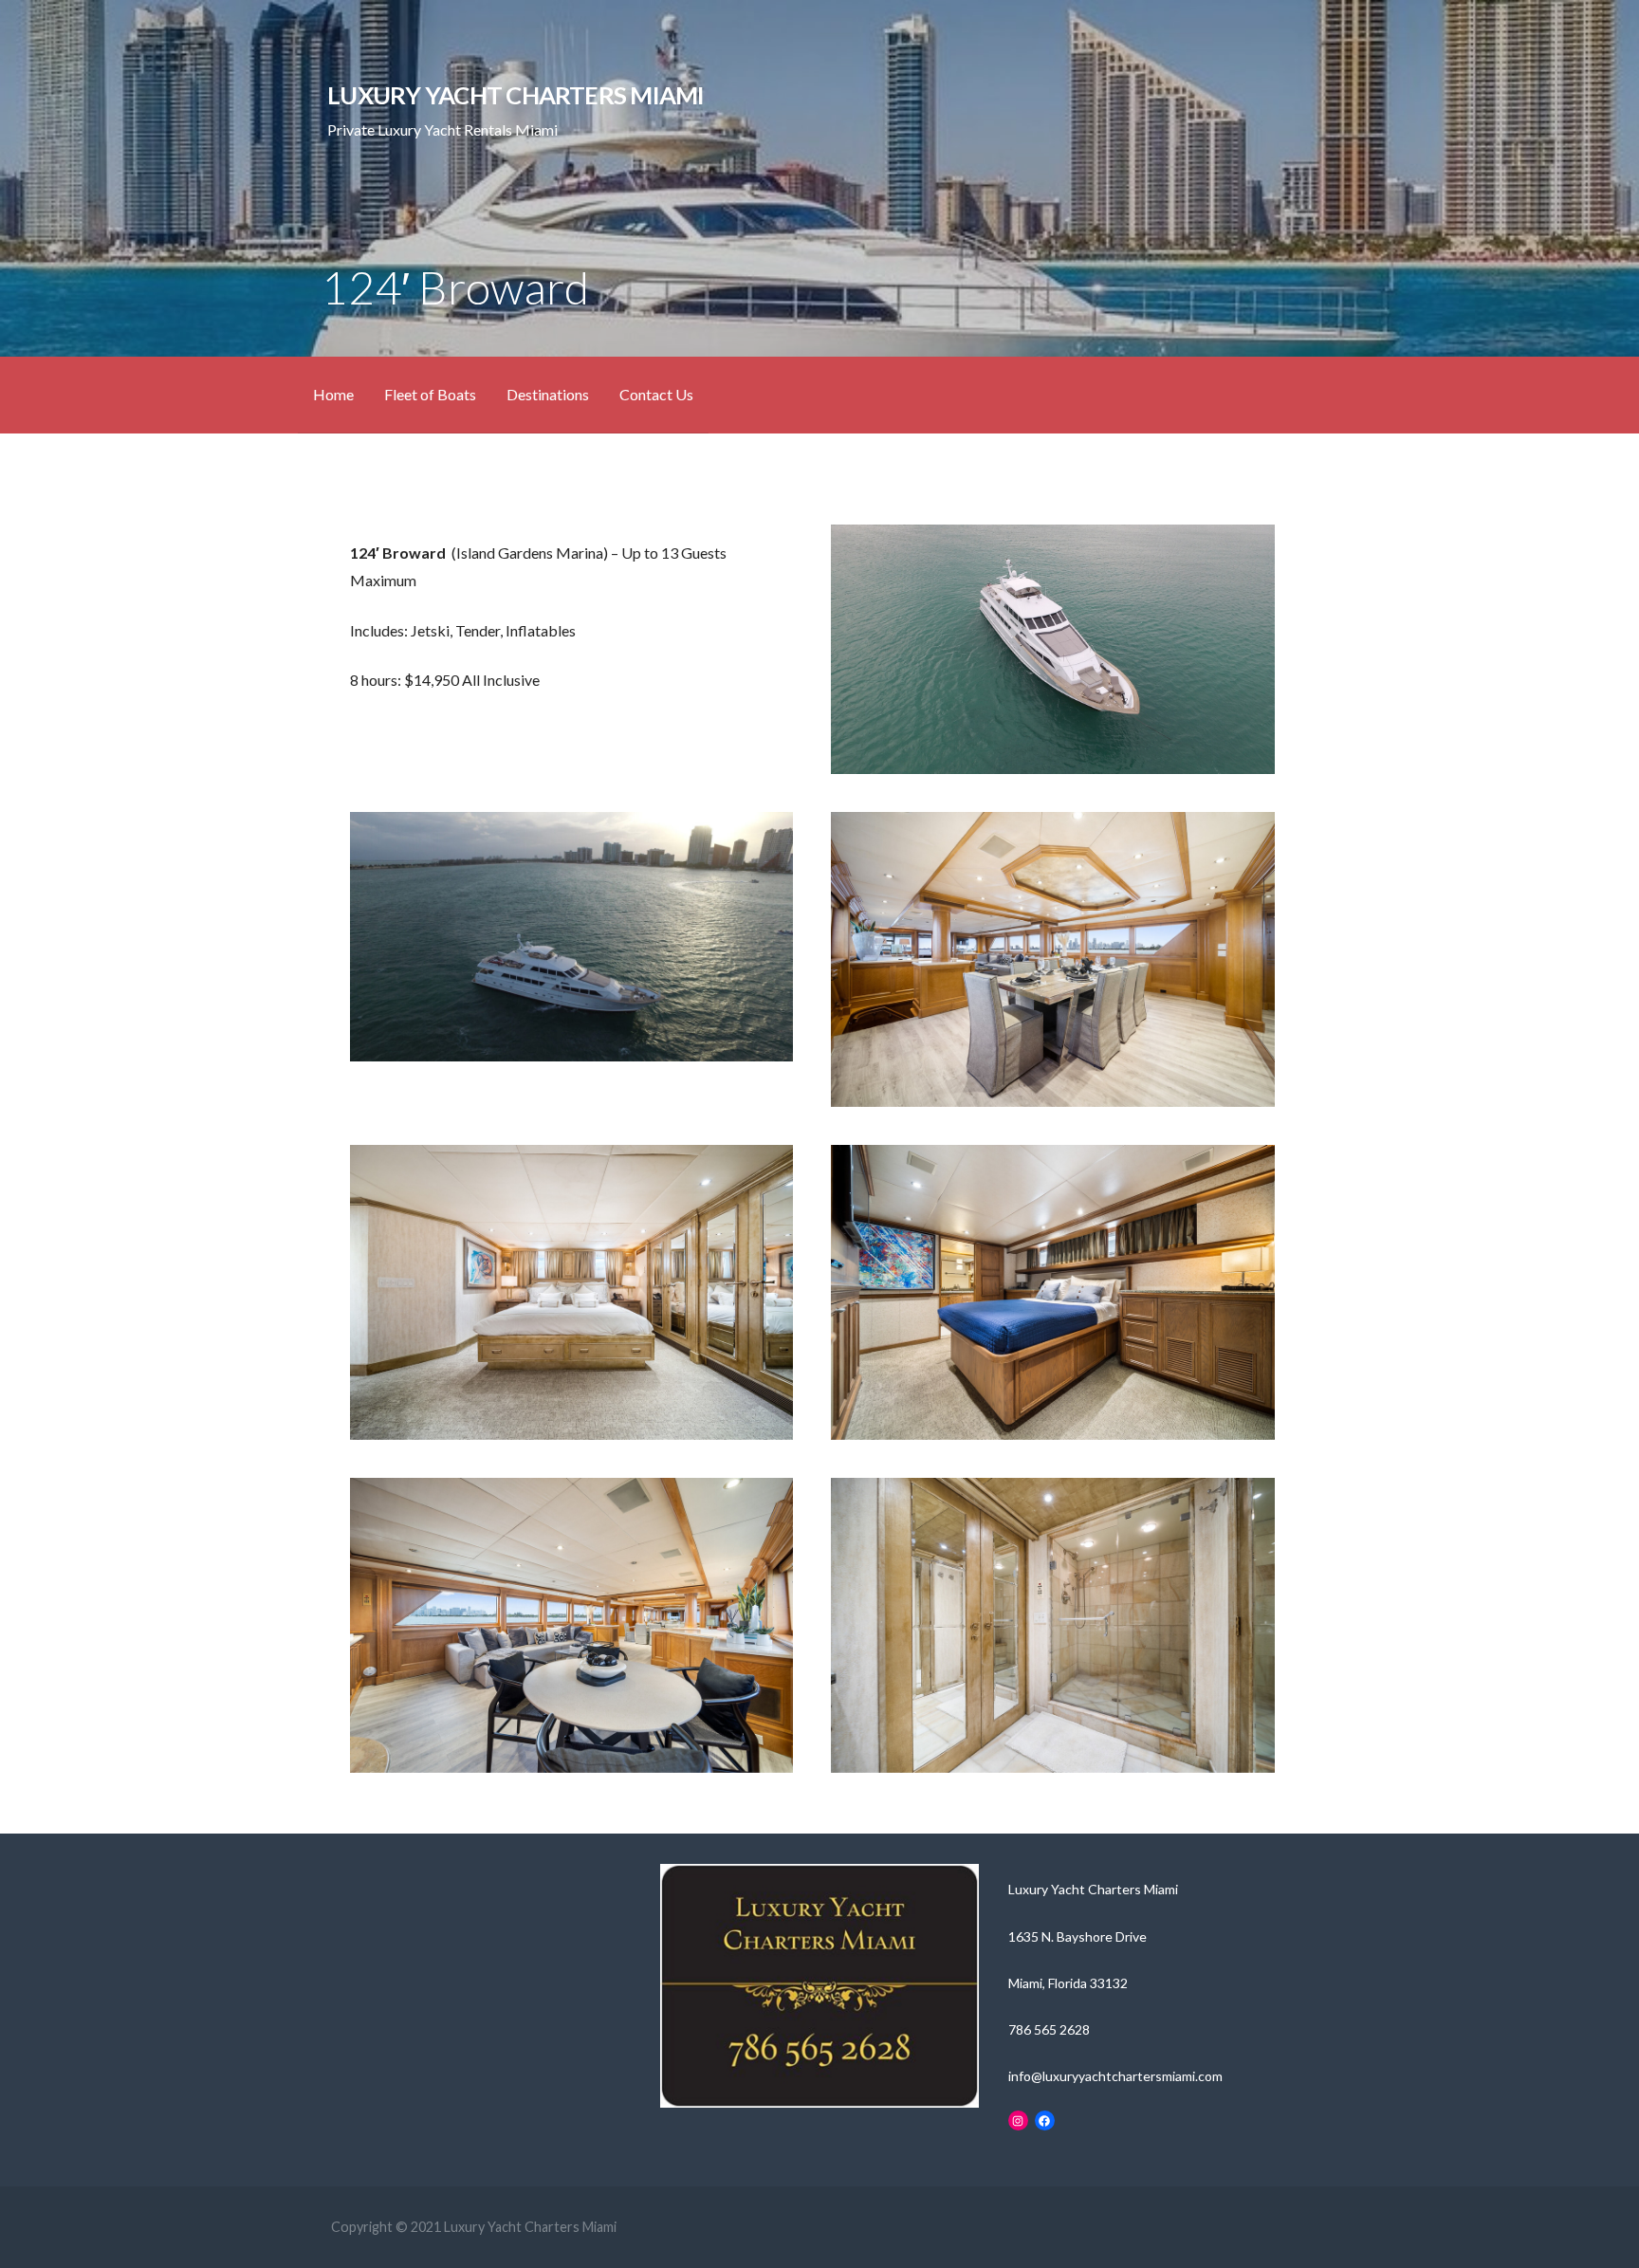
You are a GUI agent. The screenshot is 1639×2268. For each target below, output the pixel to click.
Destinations (548, 394)
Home (333, 394)
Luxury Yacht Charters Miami (516, 95)
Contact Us (656, 394)
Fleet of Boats (430, 394)
